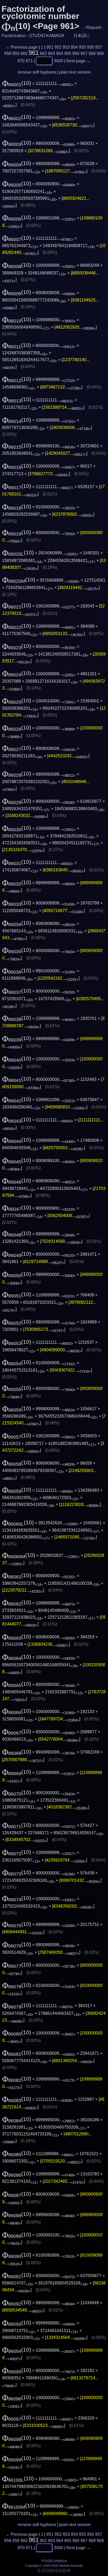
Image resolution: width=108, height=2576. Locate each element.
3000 (58, 61)
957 (99, 47)
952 (58, 47)
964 (60, 53)
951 (50, 47)
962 (43, 53)
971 (29, 61)
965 (68, 53)
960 (24, 53)
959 (16, 53)
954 (74, 47)
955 (82, 47)
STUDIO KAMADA (47, 36)
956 (91, 47)
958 (8, 53)
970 (21, 61)
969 (100, 53)
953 (66, 47)
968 (92, 53)
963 (52, 53)
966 (76, 53)
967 (84, 53)
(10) (17, 83)
